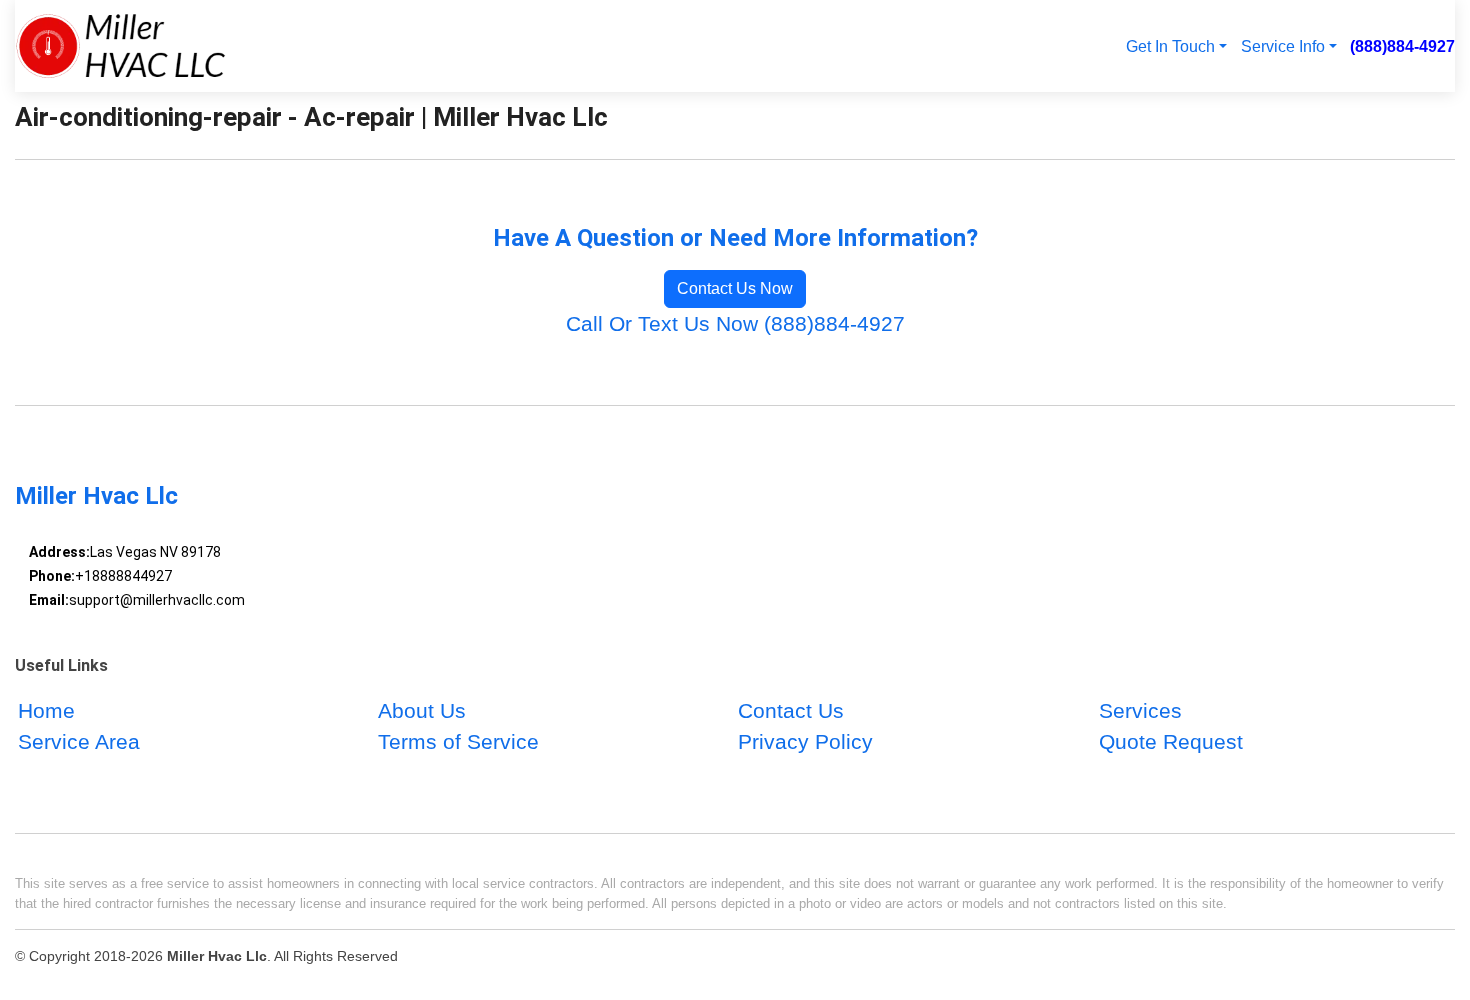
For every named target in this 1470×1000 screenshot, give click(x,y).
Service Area (79, 741)
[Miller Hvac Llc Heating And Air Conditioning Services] (120, 46)
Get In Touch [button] (1170, 46)
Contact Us (791, 710)
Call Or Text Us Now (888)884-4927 (735, 323)
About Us (422, 710)
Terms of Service (458, 741)
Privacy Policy (805, 741)
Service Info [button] (1283, 46)
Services (1140, 710)
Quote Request (1171, 741)
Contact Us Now (735, 288)
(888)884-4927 (1402, 46)
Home (46, 710)
